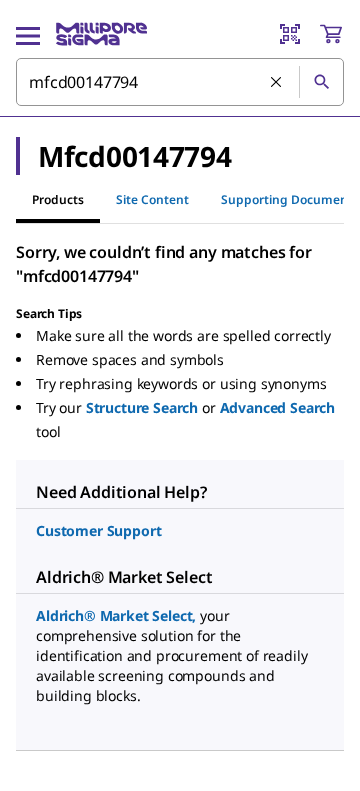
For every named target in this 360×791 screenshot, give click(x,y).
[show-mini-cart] (331, 34)
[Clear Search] (277, 83)
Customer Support (98, 530)
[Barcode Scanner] (290, 34)
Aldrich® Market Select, (116, 615)
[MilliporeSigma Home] (101, 34)
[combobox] (180, 82)
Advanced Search (278, 407)
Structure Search (142, 407)
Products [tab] (58, 199)
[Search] (321, 82)
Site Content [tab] (152, 199)
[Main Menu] (28, 34)
